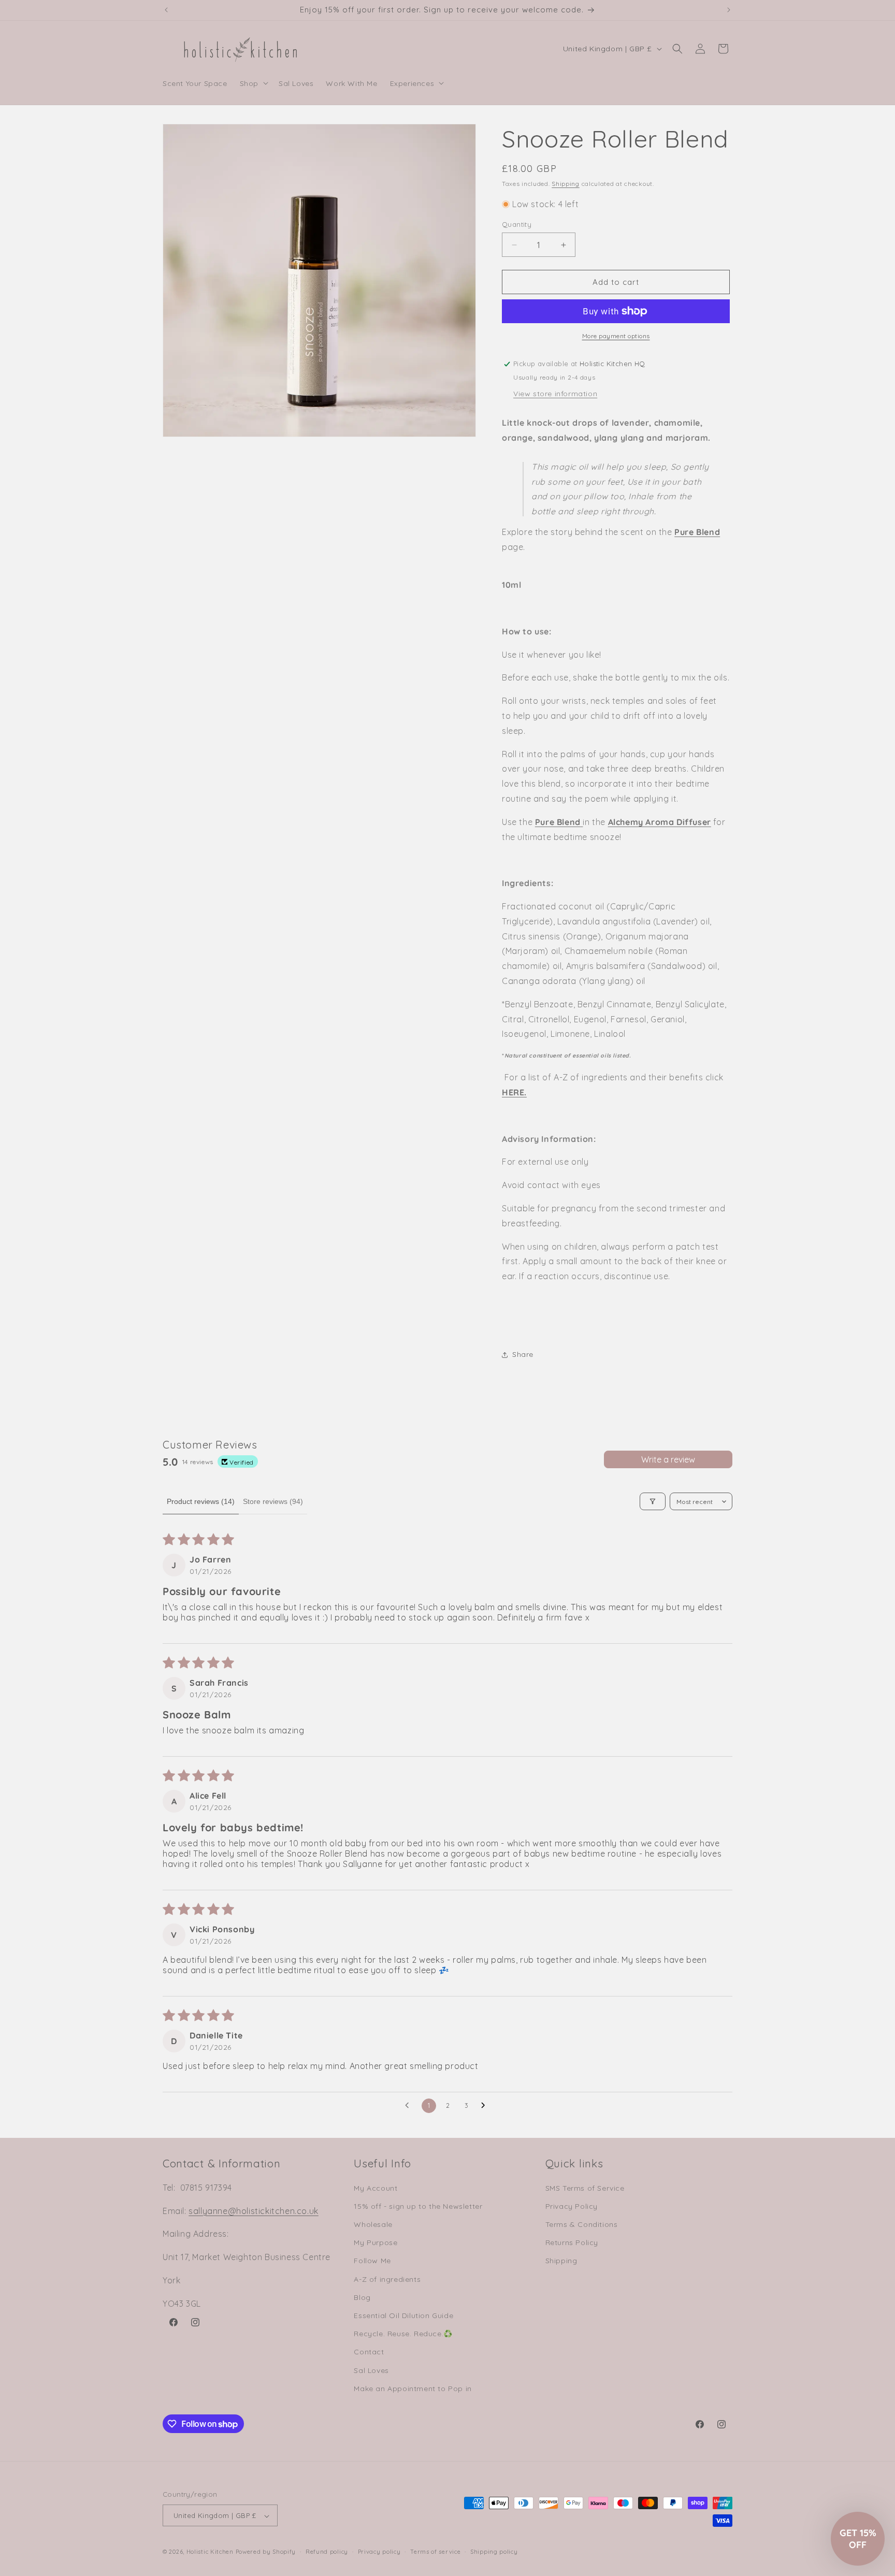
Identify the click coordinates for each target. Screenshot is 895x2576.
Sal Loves (371, 2370)
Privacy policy (379, 2552)
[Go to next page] (486, 2106)
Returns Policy (572, 2242)
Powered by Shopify (266, 2552)
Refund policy (327, 2552)
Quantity (517, 224)
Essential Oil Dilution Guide (403, 2315)
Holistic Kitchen (210, 2552)
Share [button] (523, 1354)
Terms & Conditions (582, 2224)
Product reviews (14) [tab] (201, 1501)
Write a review (668, 1459)
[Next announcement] (729, 10)
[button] (253, 83)
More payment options (616, 336)
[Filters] (653, 1501)
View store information (555, 394)
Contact (369, 2352)
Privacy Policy (572, 2206)
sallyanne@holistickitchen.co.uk (254, 2211)
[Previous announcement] (166, 10)
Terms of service (435, 2552)
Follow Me (372, 2261)
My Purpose (376, 2242)
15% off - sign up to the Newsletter (418, 2206)
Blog (362, 2297)
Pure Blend (697, 532)
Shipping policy (494, 2552)
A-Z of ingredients (387, 2279)
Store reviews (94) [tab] (273, 1501)
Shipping (566, 184)
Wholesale (373, 2224)
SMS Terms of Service (585, 2188)
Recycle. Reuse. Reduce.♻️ (403, 2334)
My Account (376, 2188)
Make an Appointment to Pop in (413, 2389)
